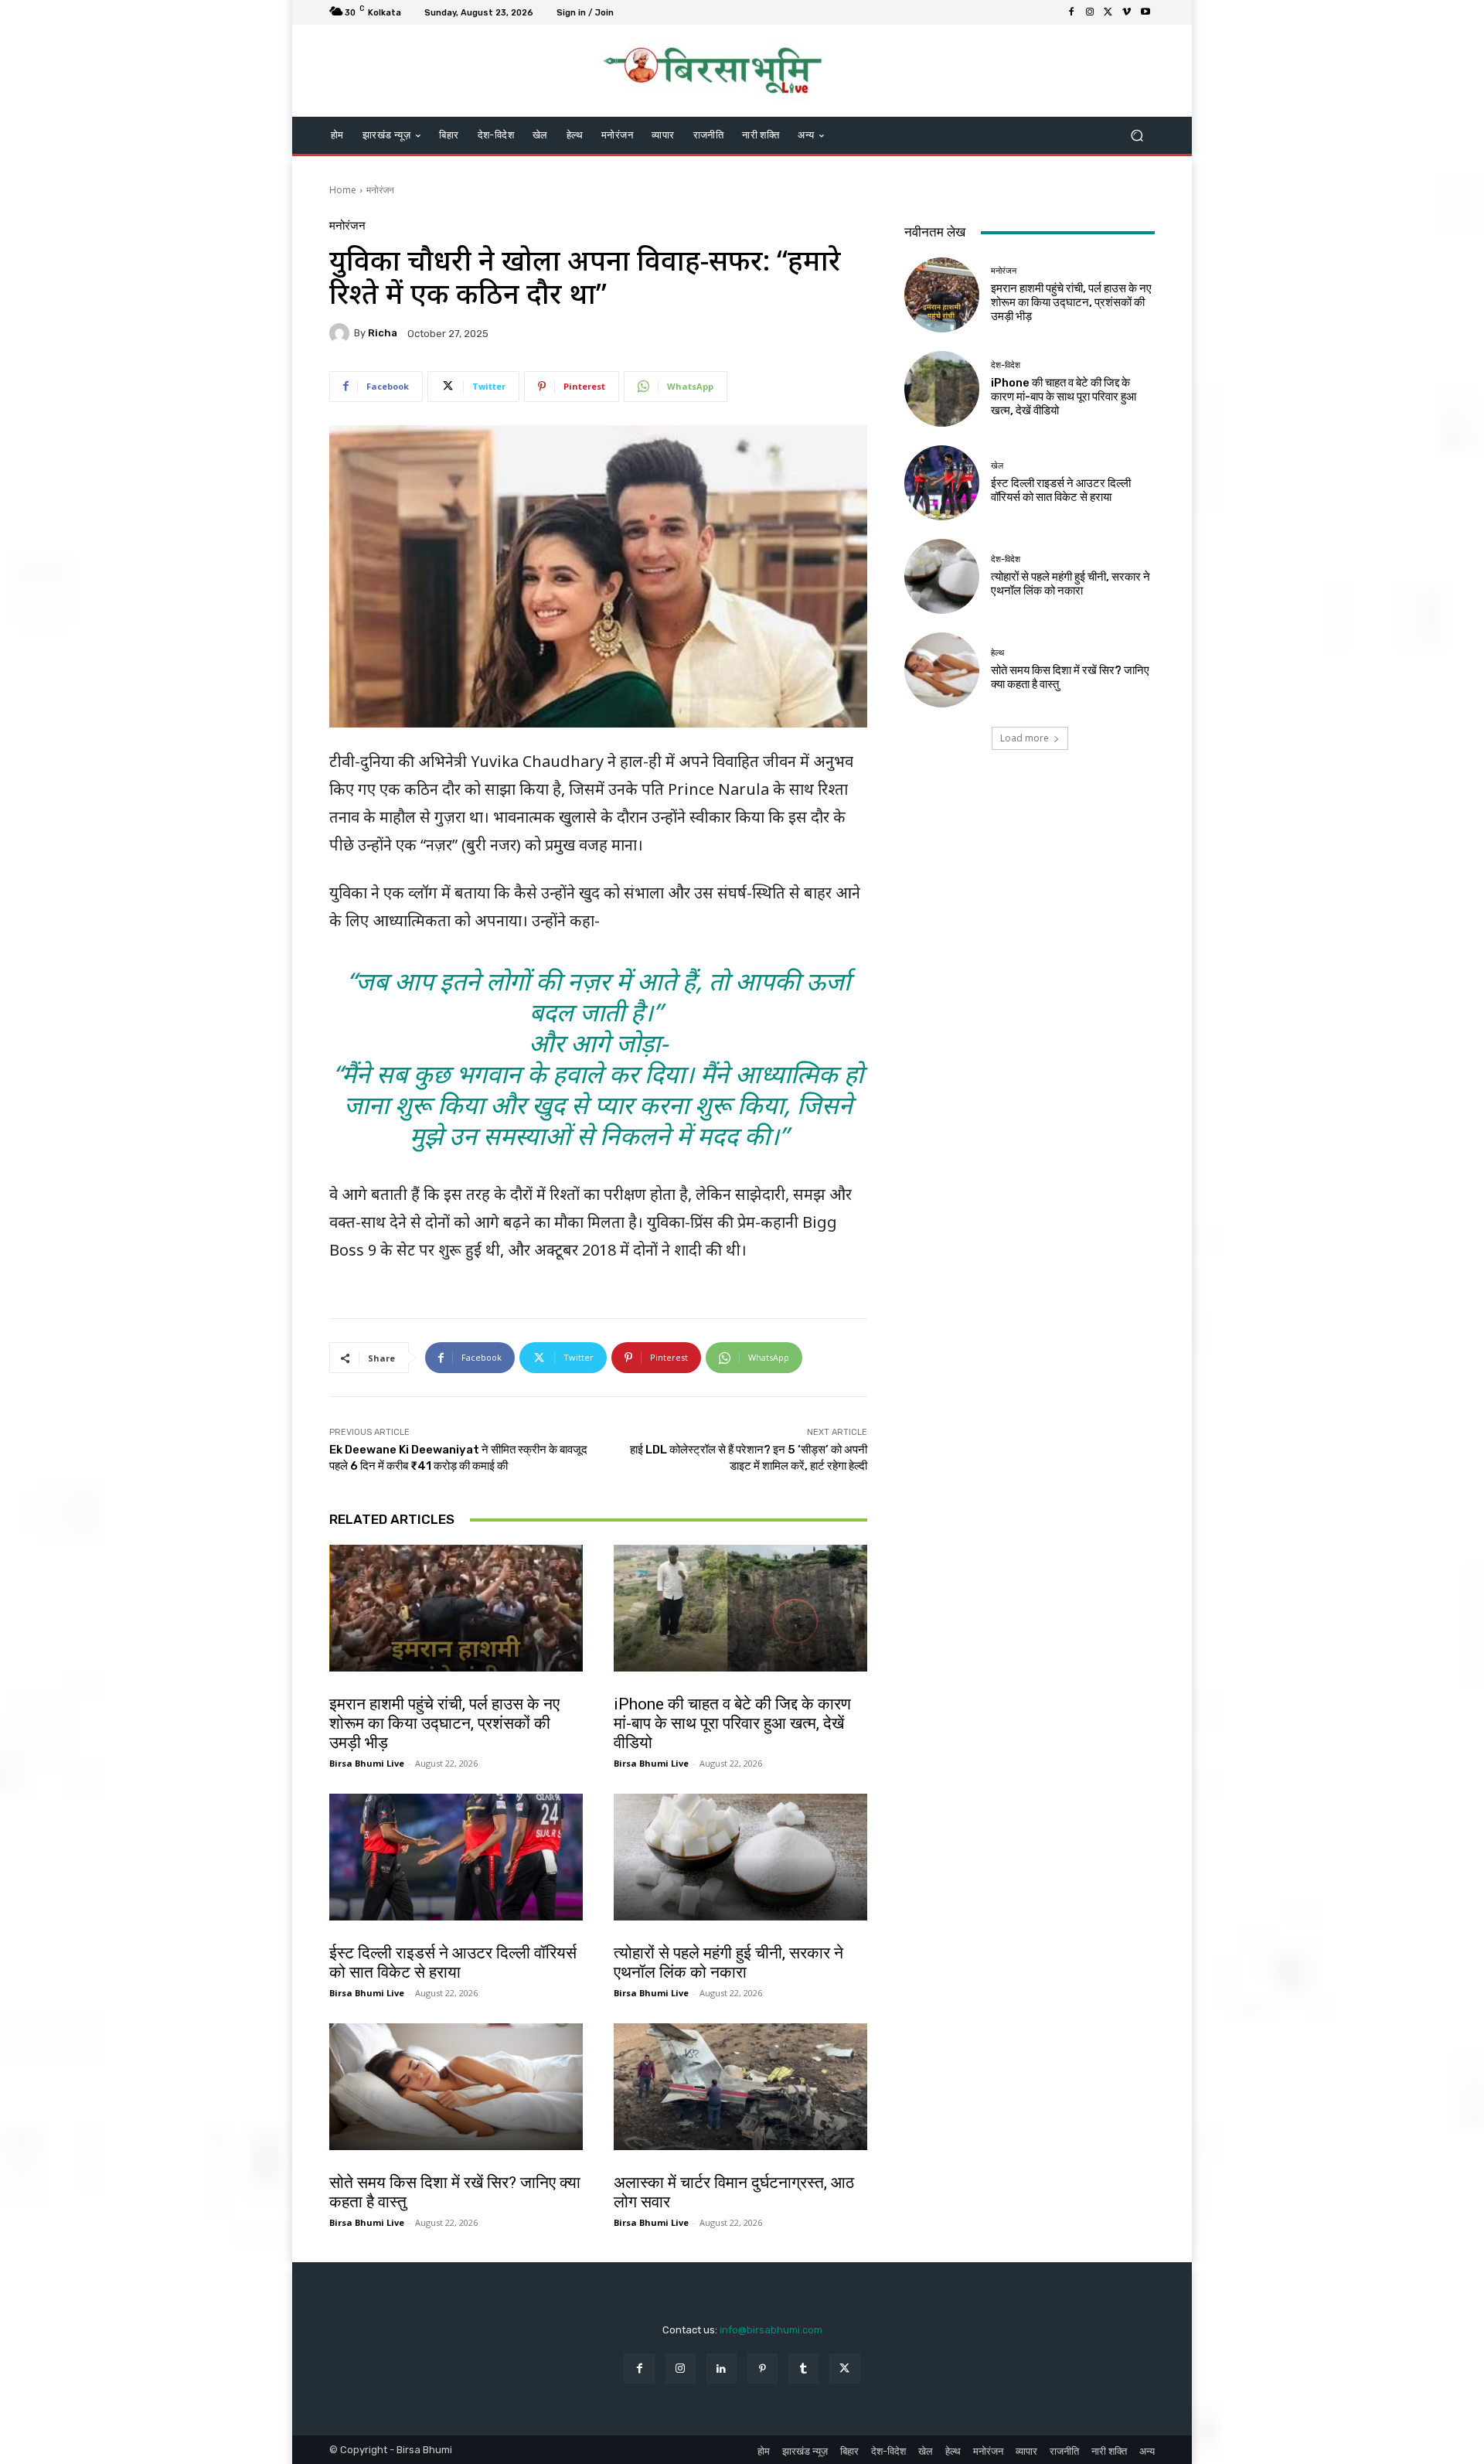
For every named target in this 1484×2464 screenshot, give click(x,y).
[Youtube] (1145, 12)
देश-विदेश (631, 1688)
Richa (383, 333)
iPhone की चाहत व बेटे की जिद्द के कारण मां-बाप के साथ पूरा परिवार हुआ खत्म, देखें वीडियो (732, 1723)
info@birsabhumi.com (771, 2330)
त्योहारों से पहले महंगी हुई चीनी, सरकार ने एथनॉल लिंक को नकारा (728, 1963)
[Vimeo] (1127, 12)
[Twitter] (1108, 12)
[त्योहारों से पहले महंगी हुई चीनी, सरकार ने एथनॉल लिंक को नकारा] (740, 1857)
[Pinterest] (762, 2369)
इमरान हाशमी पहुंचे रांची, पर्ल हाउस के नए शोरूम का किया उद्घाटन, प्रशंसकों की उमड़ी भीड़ (444, 1723)
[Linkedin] (722, 2369)
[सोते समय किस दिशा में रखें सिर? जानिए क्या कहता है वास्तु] (456, 2087)
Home (343, 190)
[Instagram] (1090, 12)
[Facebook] (1071, 12)
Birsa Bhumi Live (367, 1763)
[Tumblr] (803, 2369)
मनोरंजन (380, 190)
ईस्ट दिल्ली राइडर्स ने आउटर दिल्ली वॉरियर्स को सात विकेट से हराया (453, 1963)
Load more (1025, 738)
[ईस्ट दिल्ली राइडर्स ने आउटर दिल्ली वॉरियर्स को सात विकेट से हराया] (456, 1857)
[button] (1137, 136)
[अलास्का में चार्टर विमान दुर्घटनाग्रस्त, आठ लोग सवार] (740, 2087)
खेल (340, 1937)
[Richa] (342, 333)
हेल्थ (340, 2166)
